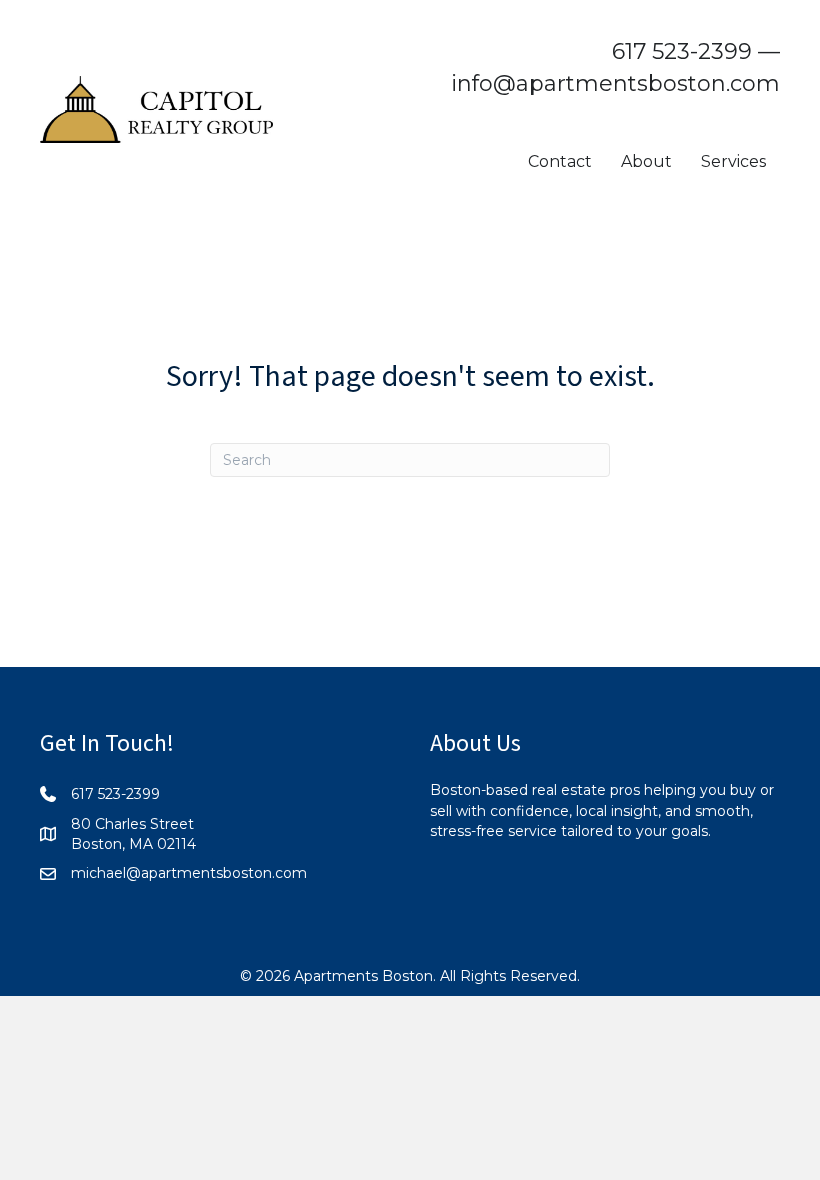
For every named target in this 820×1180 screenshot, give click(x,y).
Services (733, 161)
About (646, 161)
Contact (560, 161)
